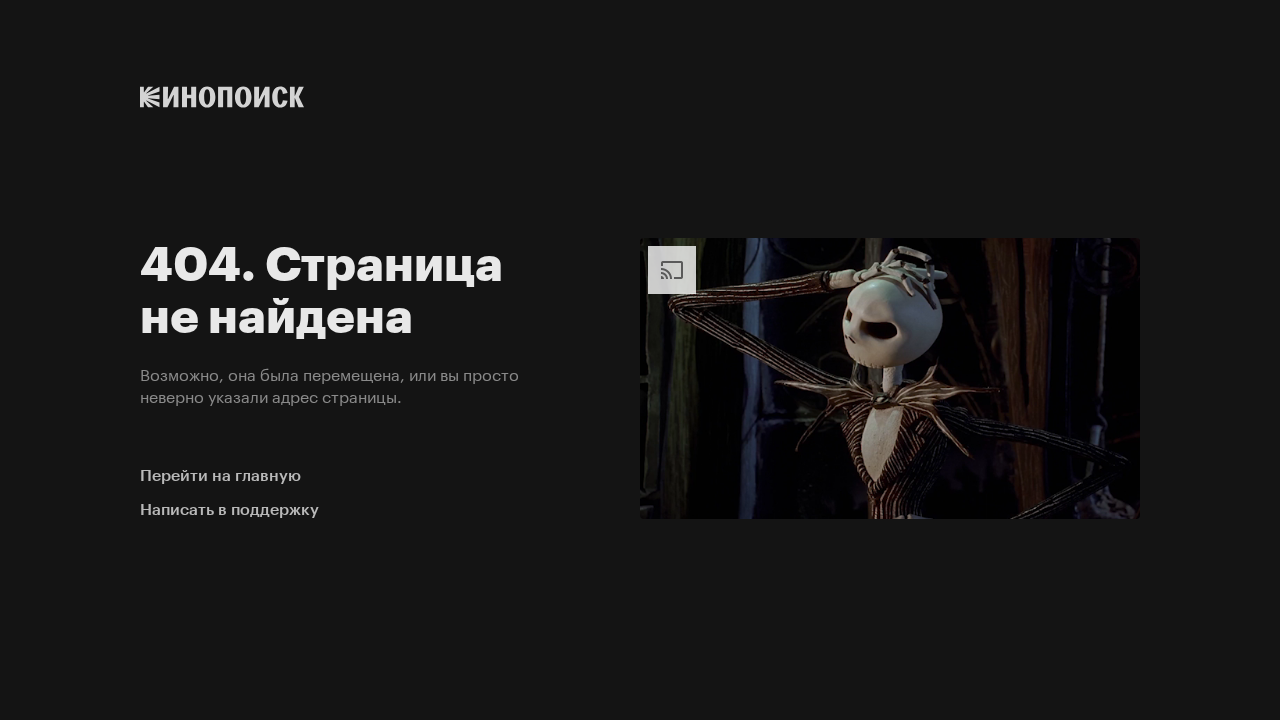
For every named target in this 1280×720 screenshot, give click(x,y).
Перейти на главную (220, 475)
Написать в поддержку (229, 509)
